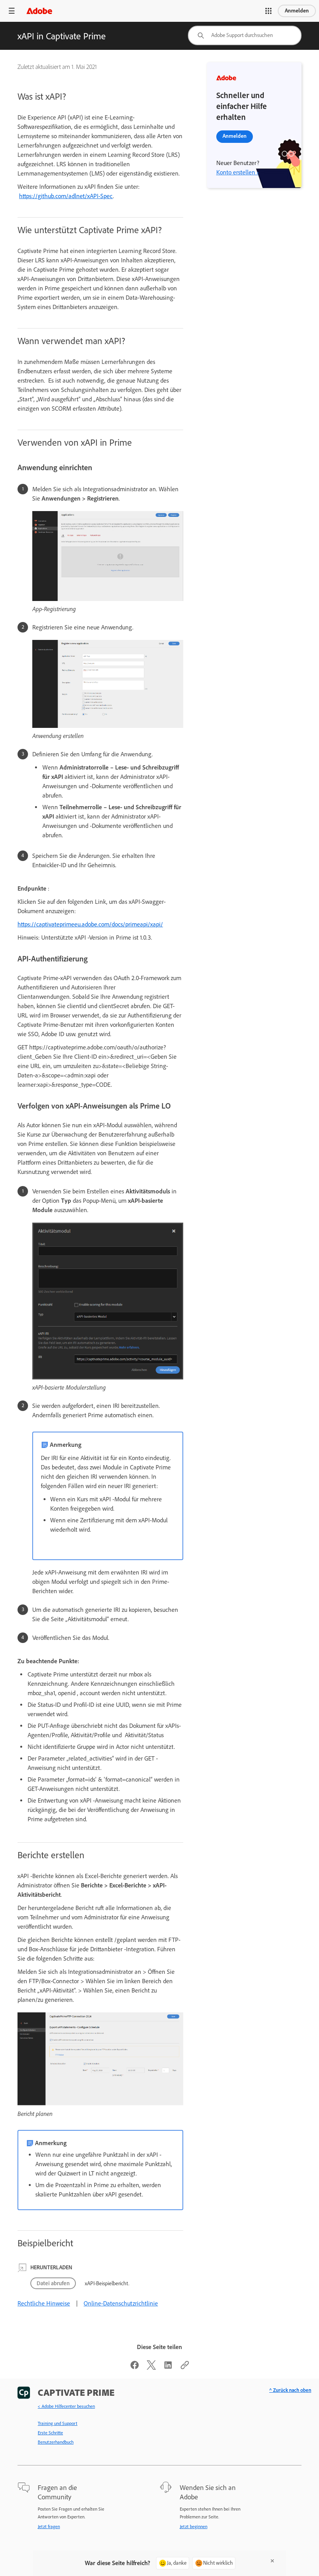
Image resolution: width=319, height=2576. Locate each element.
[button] (268, 11)
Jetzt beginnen (194, 2527)
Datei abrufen (53, 2283)
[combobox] (245, 35)
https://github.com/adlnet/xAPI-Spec (66, 196)
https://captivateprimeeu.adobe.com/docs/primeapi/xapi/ (90, 924)
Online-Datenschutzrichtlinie (121, 2303)
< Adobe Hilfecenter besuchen (66, 2406)
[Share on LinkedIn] (168, 2368)
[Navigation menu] (12, 11)
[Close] (272, 2561)
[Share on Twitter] (151, 2368)
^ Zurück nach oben (290, 2390)
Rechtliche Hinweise (44, 2303)
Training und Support (58, 2423)
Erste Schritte (50, 2433)
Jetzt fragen (49, 2527)
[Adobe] (39, 11)
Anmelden (297, 11)
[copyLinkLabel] (185, 2368)
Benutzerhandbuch (56, 2442)
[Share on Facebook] (135, 2368)
